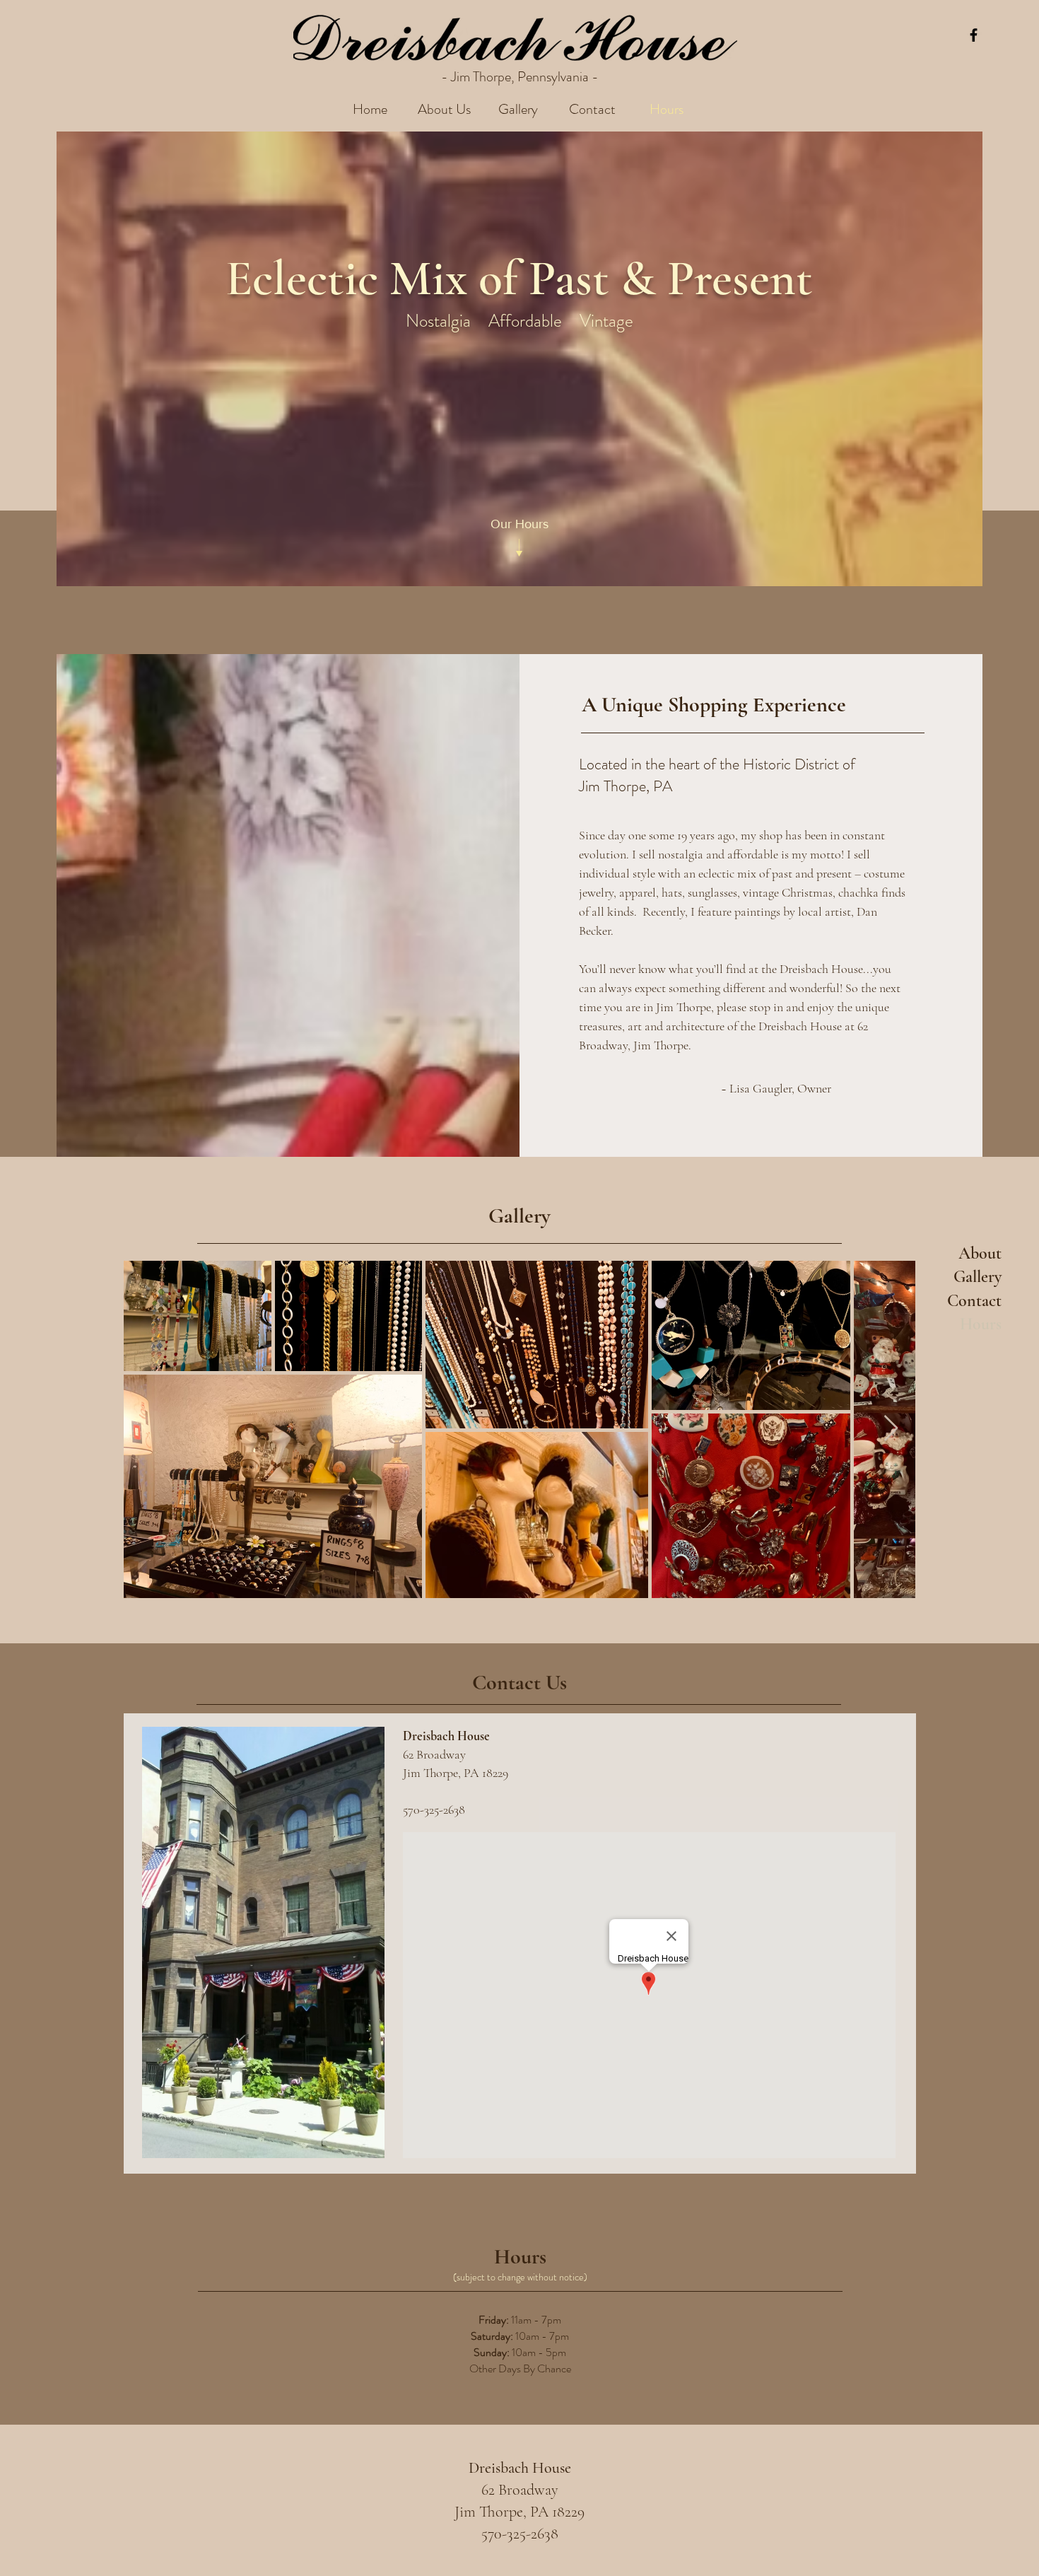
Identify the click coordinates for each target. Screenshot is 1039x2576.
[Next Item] (891, 1429)
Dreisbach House (520, 2468)
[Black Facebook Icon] (974, 35)
